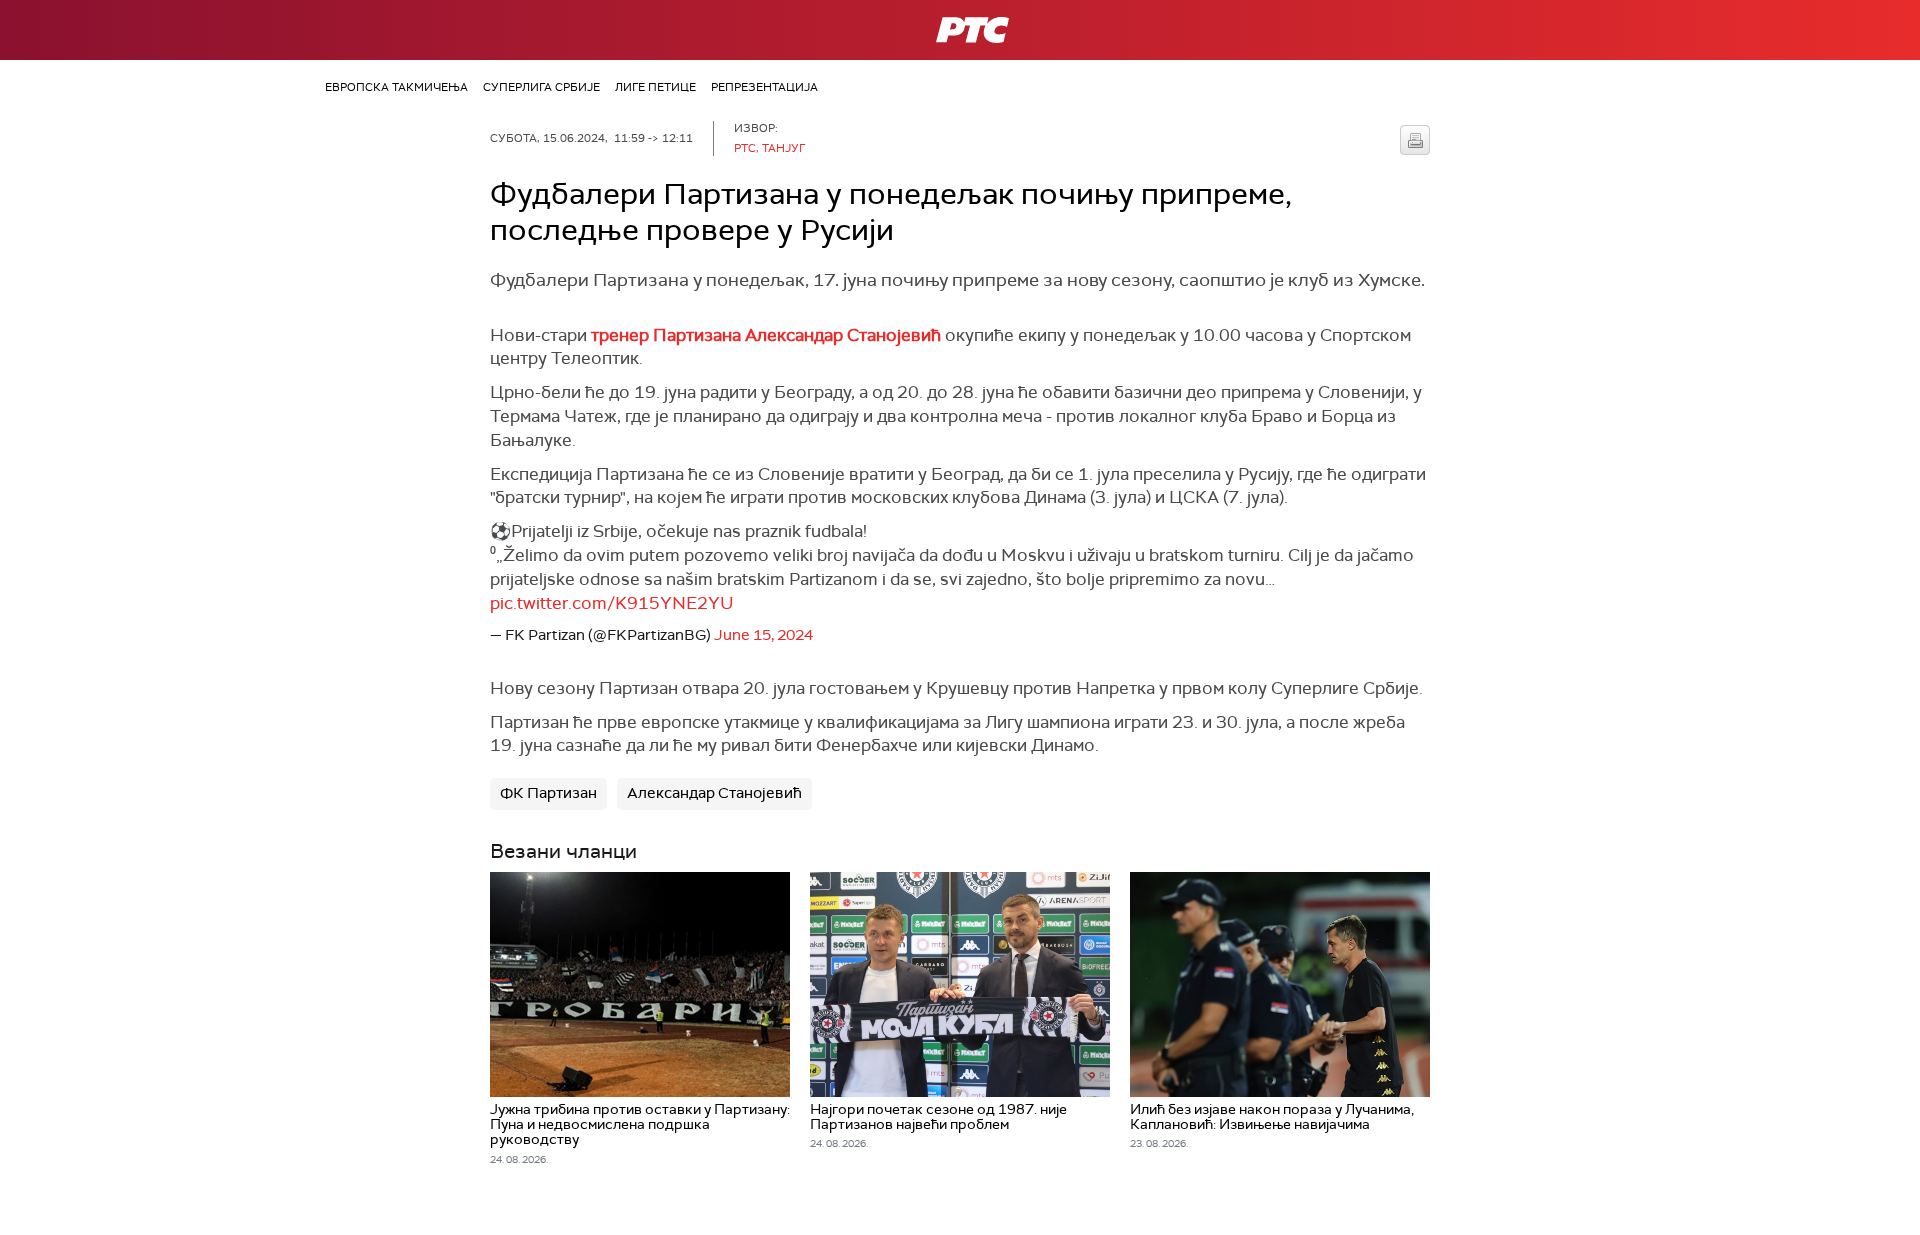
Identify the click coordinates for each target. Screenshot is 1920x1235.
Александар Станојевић (714, 793)
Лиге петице (655, 87)
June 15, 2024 (763, 635)
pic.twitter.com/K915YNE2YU (612, 603)
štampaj (1415, 140)
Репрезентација (764, 87)
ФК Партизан (548, 793)
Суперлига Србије (541, 87)
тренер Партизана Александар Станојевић (766, 335)
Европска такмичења (396, 87)
